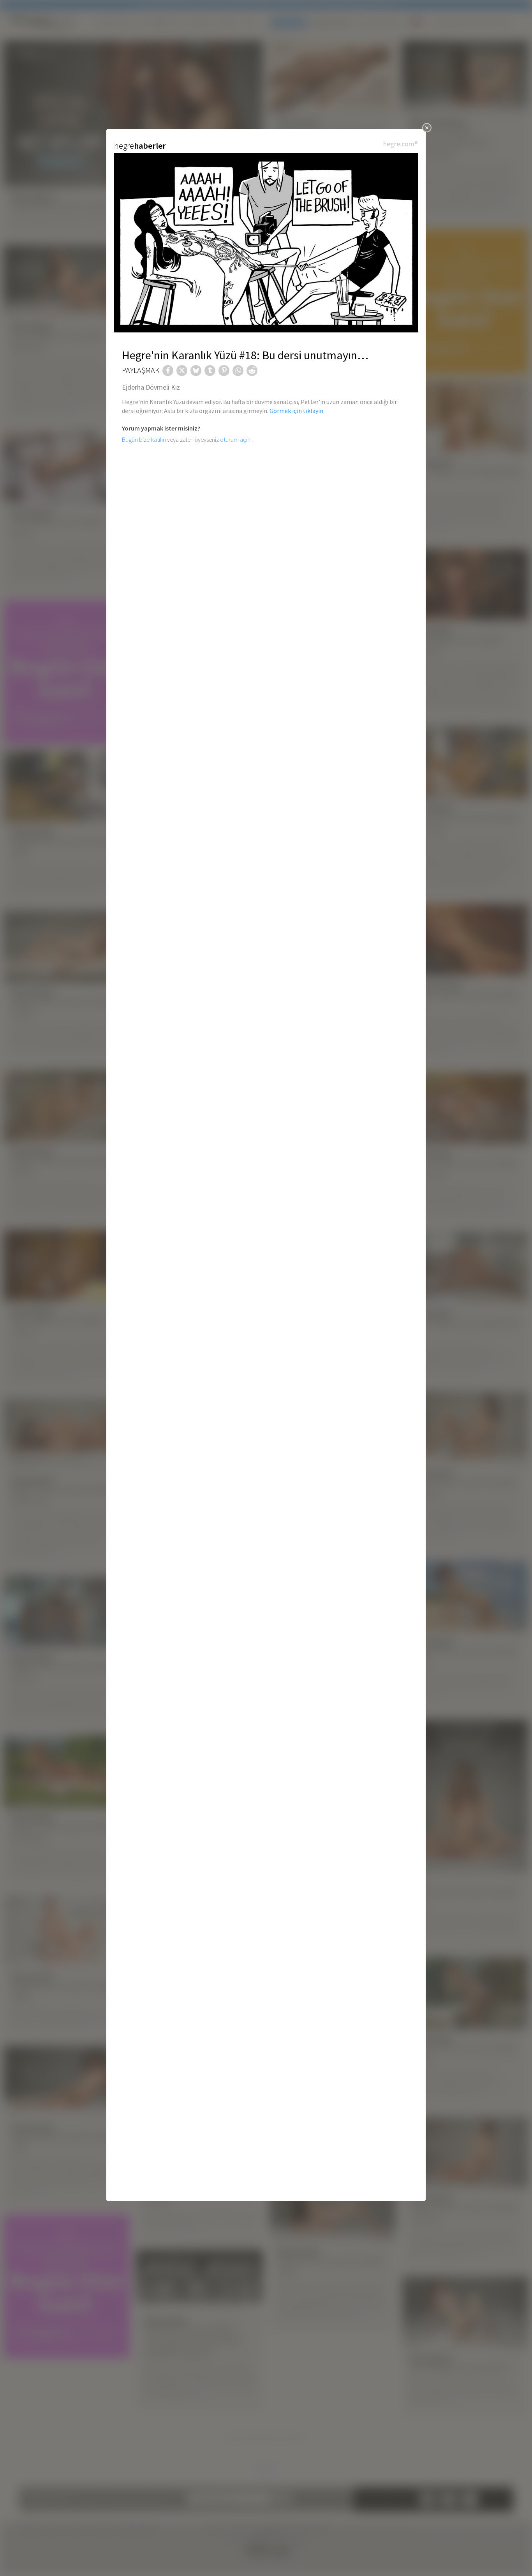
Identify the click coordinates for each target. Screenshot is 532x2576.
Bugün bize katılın (144, 439)
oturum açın (235, 439)
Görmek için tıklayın (296, 411)
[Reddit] (252, 371)
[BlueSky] (196, 371)
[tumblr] (210, 371)
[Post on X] (182, 371)
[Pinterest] (224, 371)
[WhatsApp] (238, 371)
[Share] (168, 371)
